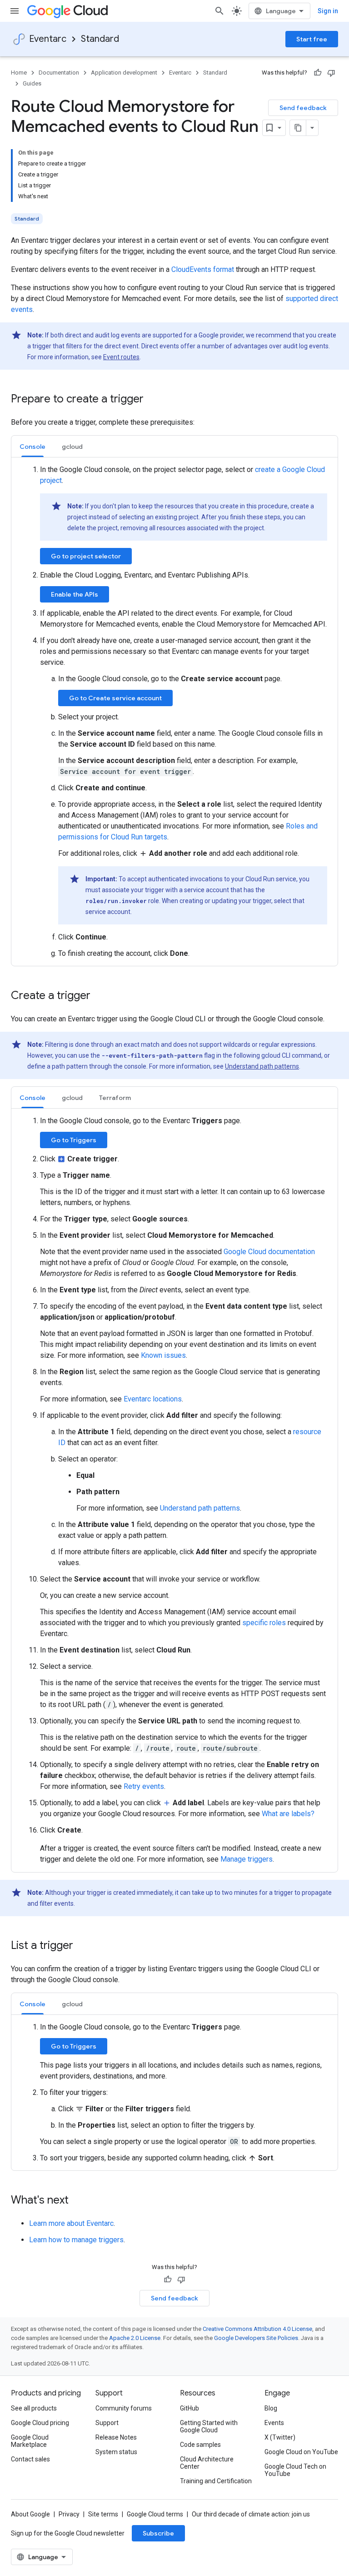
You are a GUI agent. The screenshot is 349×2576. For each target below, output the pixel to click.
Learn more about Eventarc (71, 2223)
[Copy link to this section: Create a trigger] (100, 996)
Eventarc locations (153, 1399)
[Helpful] (318, 73)
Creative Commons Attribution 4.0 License (257, 2329)
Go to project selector (86, 556)
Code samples (200, 2445)
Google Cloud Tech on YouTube (295, 2470)
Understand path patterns (262, 1066)
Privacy (69, 2514)
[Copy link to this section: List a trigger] (82, 1946)
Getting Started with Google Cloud (209, 2426)
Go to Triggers (74, 1140)
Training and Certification (216, 2481)
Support (107, 2423)
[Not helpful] (331, 73)
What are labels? (288, 1814)
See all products (34, 2408)
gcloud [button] (72, 447)
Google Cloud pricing (40, 2423)
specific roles (264, 1623)
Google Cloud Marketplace (30, 2441)
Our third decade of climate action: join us (251, 2514)
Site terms (103, 2514)
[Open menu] (15, 11)
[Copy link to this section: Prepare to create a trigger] (153, 400)
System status (116, 2452)
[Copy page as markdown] (298, 128)
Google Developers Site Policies (256, 2338)
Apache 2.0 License (135, 2338)
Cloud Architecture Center (207, 2463)
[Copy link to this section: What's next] (78, 2201)
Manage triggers (247, 1859)
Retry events (144, 1786)
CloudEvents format (203, 269)
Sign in (328, 11)
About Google (30, 2514)
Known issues (163, 1355)
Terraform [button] (115, 1098)
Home (19, 73)
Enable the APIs (75, 594)
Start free (312, 39)
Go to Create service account (115, 698)
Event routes (121, 357)
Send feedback (303, 108)
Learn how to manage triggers (76, 2240)
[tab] (32, 446)
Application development (124, 73)
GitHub (189, 2408)
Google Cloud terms (155, 2514)
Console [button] (32, 447)
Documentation (59, 73)
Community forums (124, 2408)
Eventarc (48, 39)
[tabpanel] (174, 712)
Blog (271, 2408)
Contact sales (30, 2459)
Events (274, 2423)
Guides (32, 83)
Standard (100, 39)
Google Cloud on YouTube (301, 2452)
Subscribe (158, 2533)
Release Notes (116, 2437)
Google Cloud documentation (269, 1252)
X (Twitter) (280, 2437)
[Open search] (219, 11)
